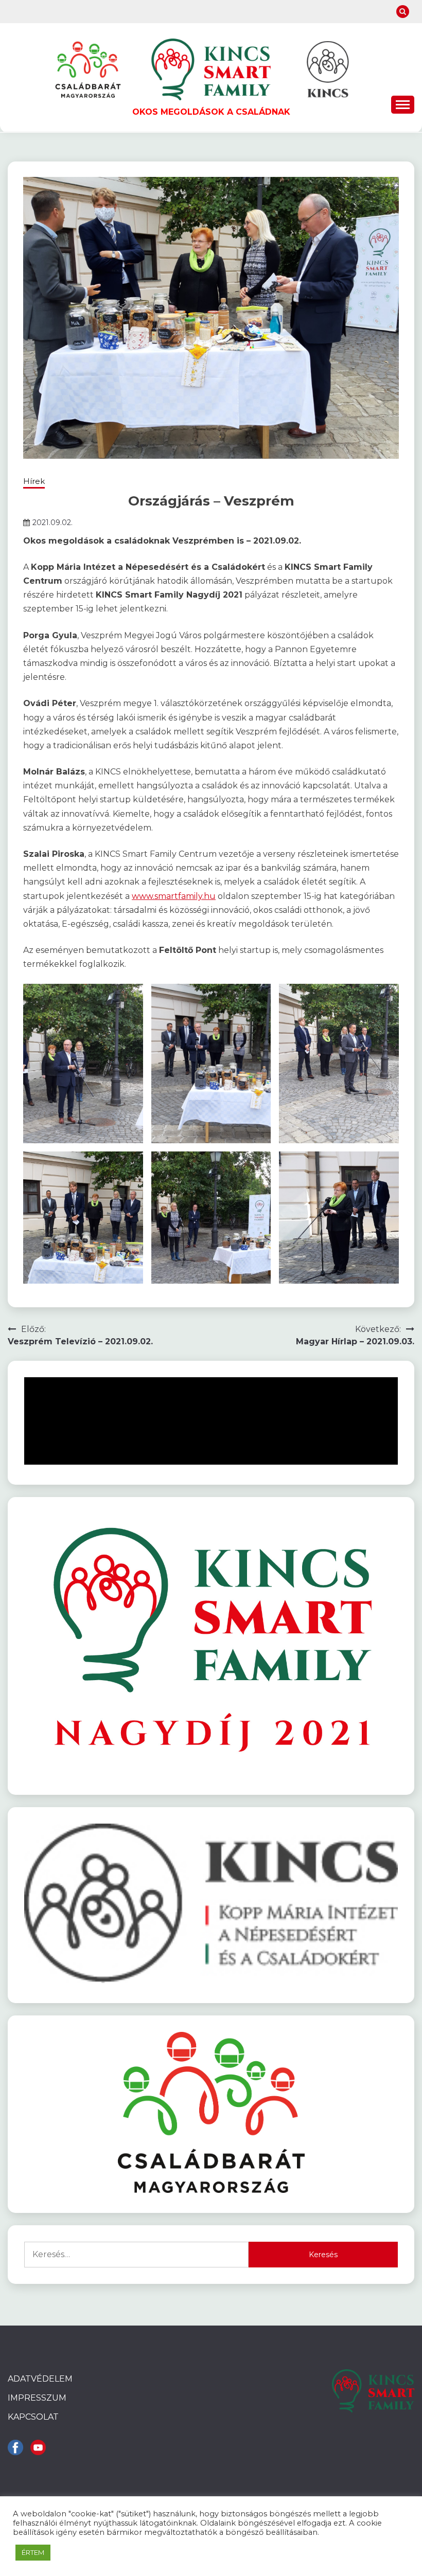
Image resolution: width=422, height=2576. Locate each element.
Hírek (34, 481)
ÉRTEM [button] (33, 2552)
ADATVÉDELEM (40, 2379)
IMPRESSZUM (37, 2398)
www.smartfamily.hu (174, 896)
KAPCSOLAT (33, 2417)
